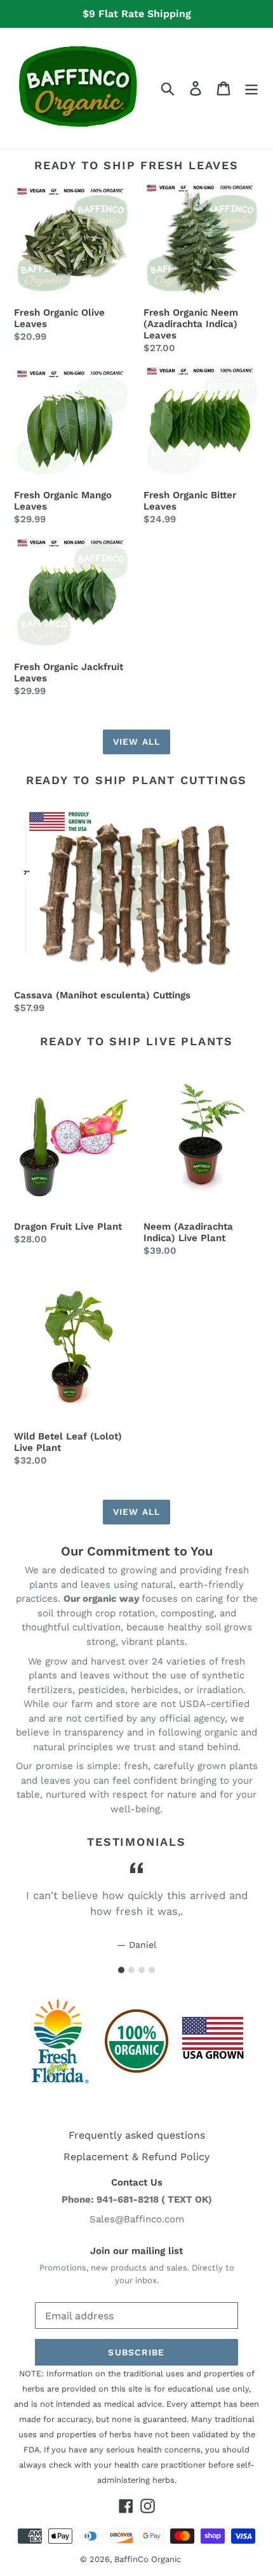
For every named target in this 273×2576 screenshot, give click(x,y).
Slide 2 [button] (131, 1970)
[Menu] (251, 88)
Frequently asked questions (137, 2135)
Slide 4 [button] (152, 1970)
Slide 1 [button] (121, 1970)
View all (136, 742)
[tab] (121, 1970)
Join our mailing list (136, 2251)
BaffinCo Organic (148, 2559)
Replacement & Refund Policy (136, 2157)
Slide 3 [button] (142, 1970)
